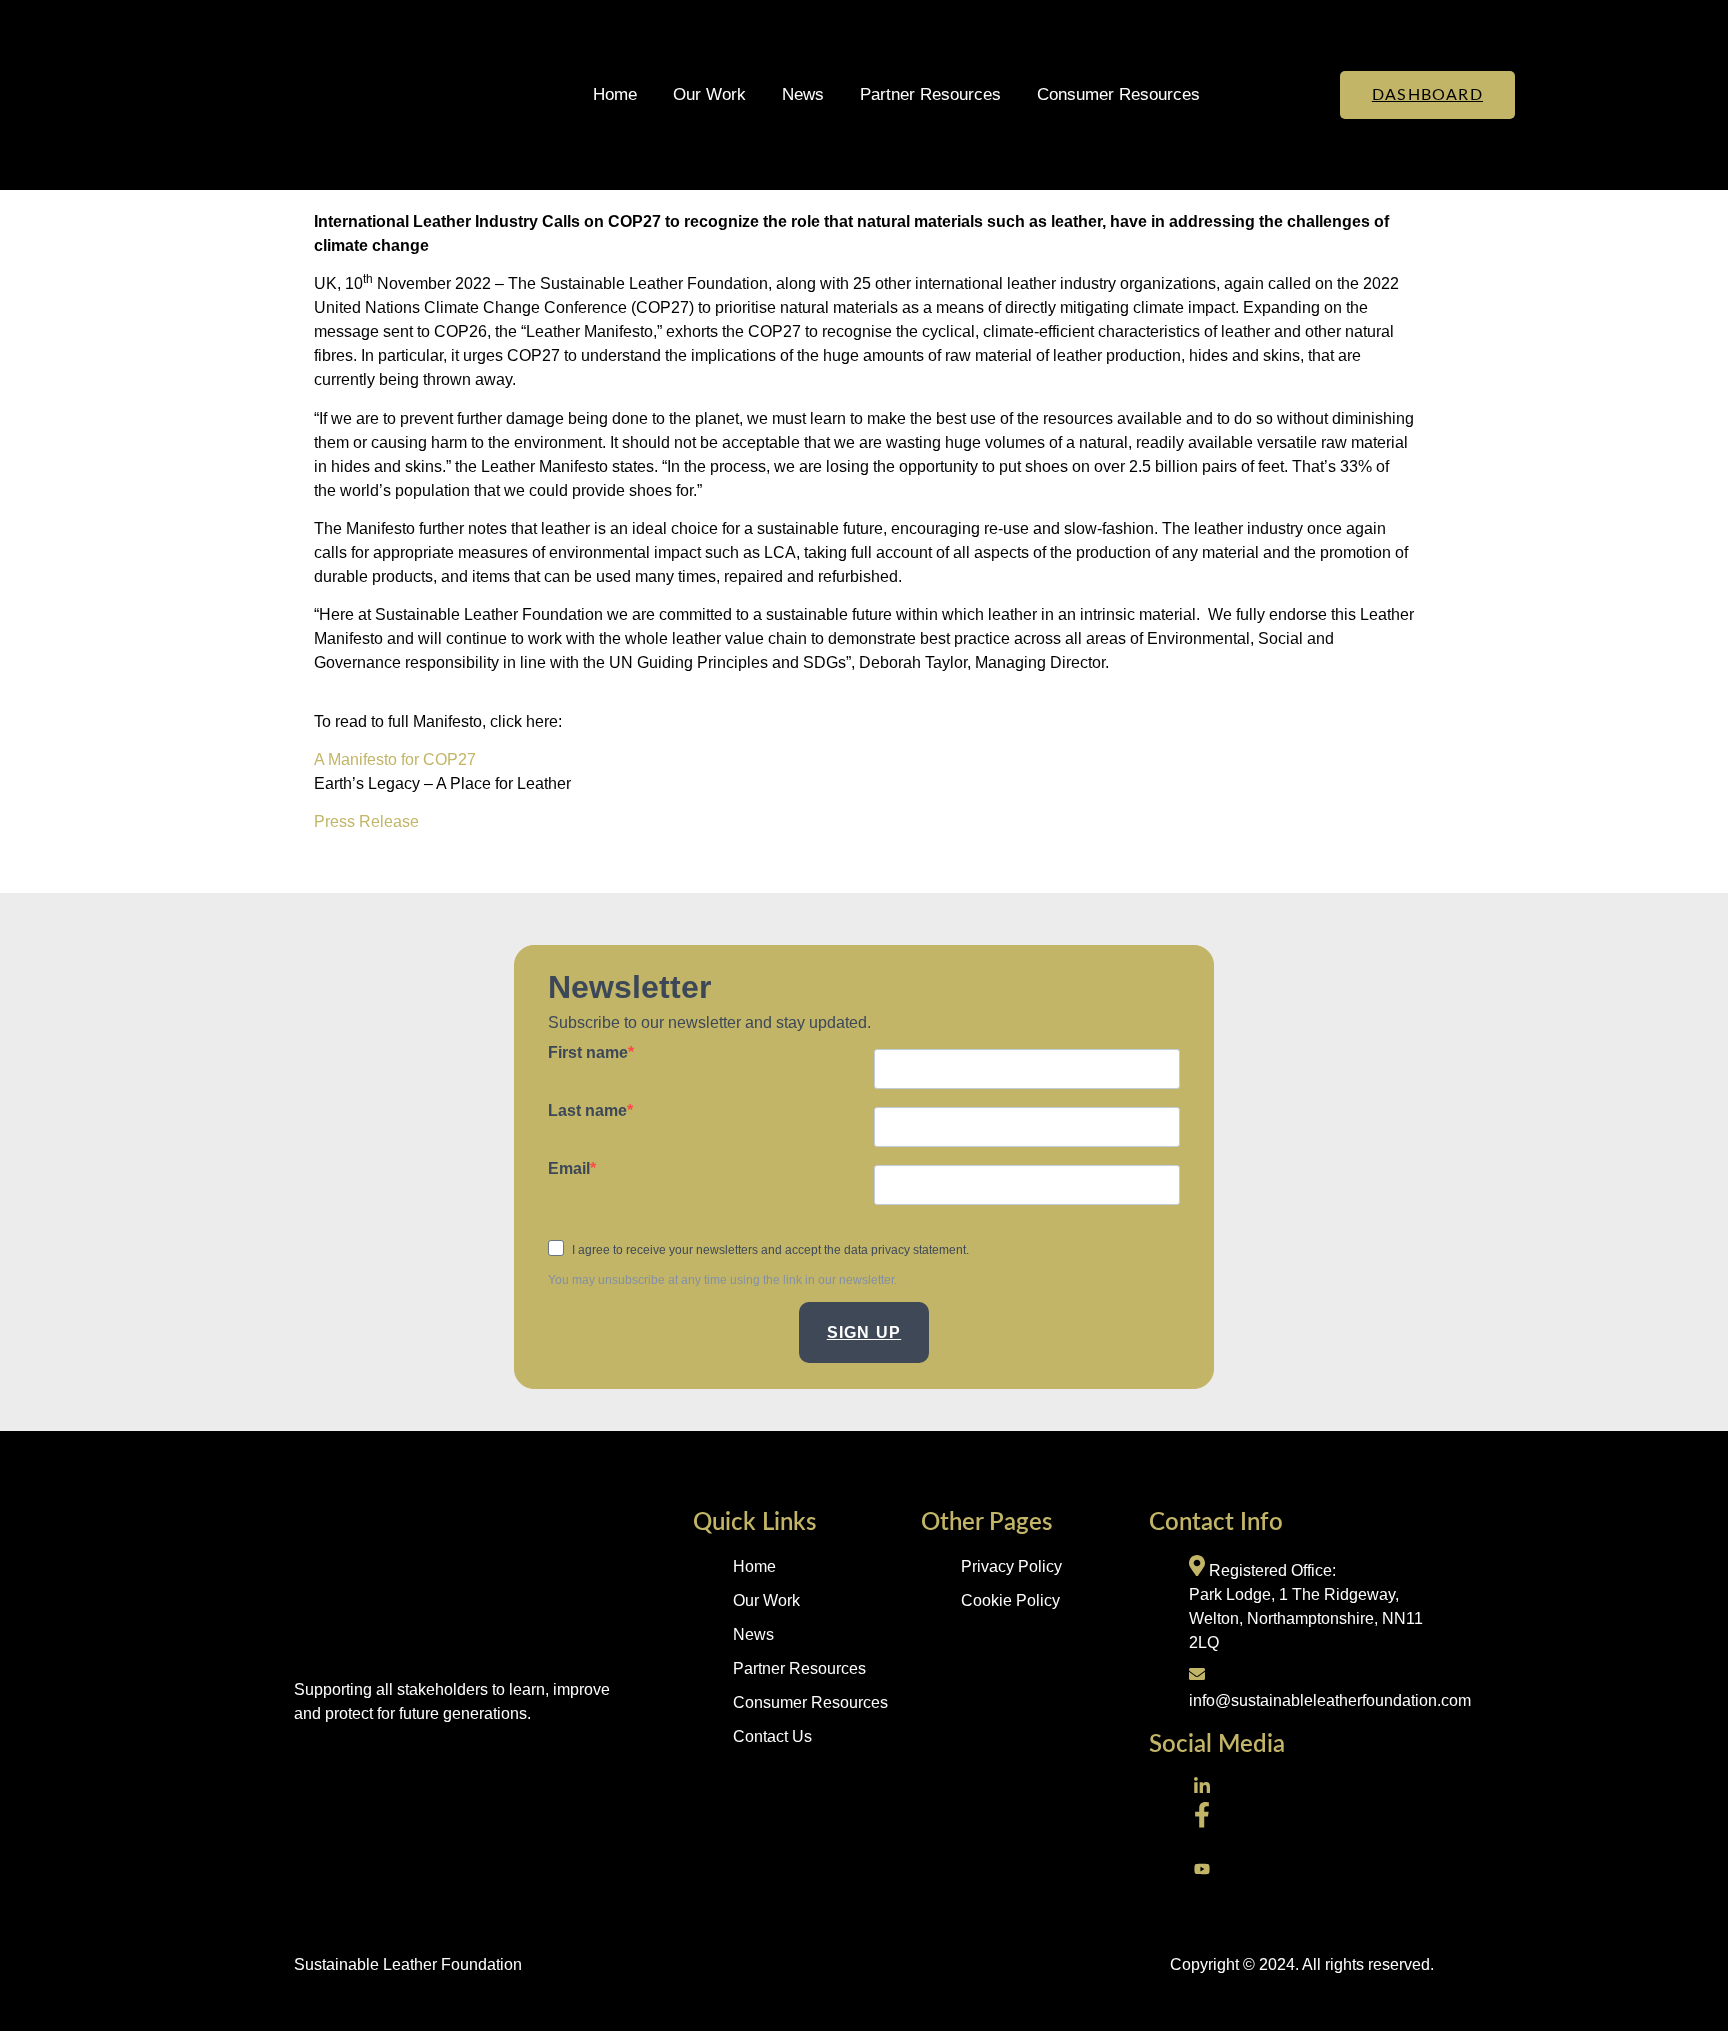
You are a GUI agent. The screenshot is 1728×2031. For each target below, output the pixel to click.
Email (569, 1169)
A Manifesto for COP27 (395, 759)
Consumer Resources (1118, 94)
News (803, 94)
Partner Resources (930, 94)
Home (615, 94)
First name (588, 1053)
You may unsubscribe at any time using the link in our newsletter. (722, 1280)
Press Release (366, 821)
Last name (587, 1111)
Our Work (709, 94)
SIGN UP (864, 1332)
